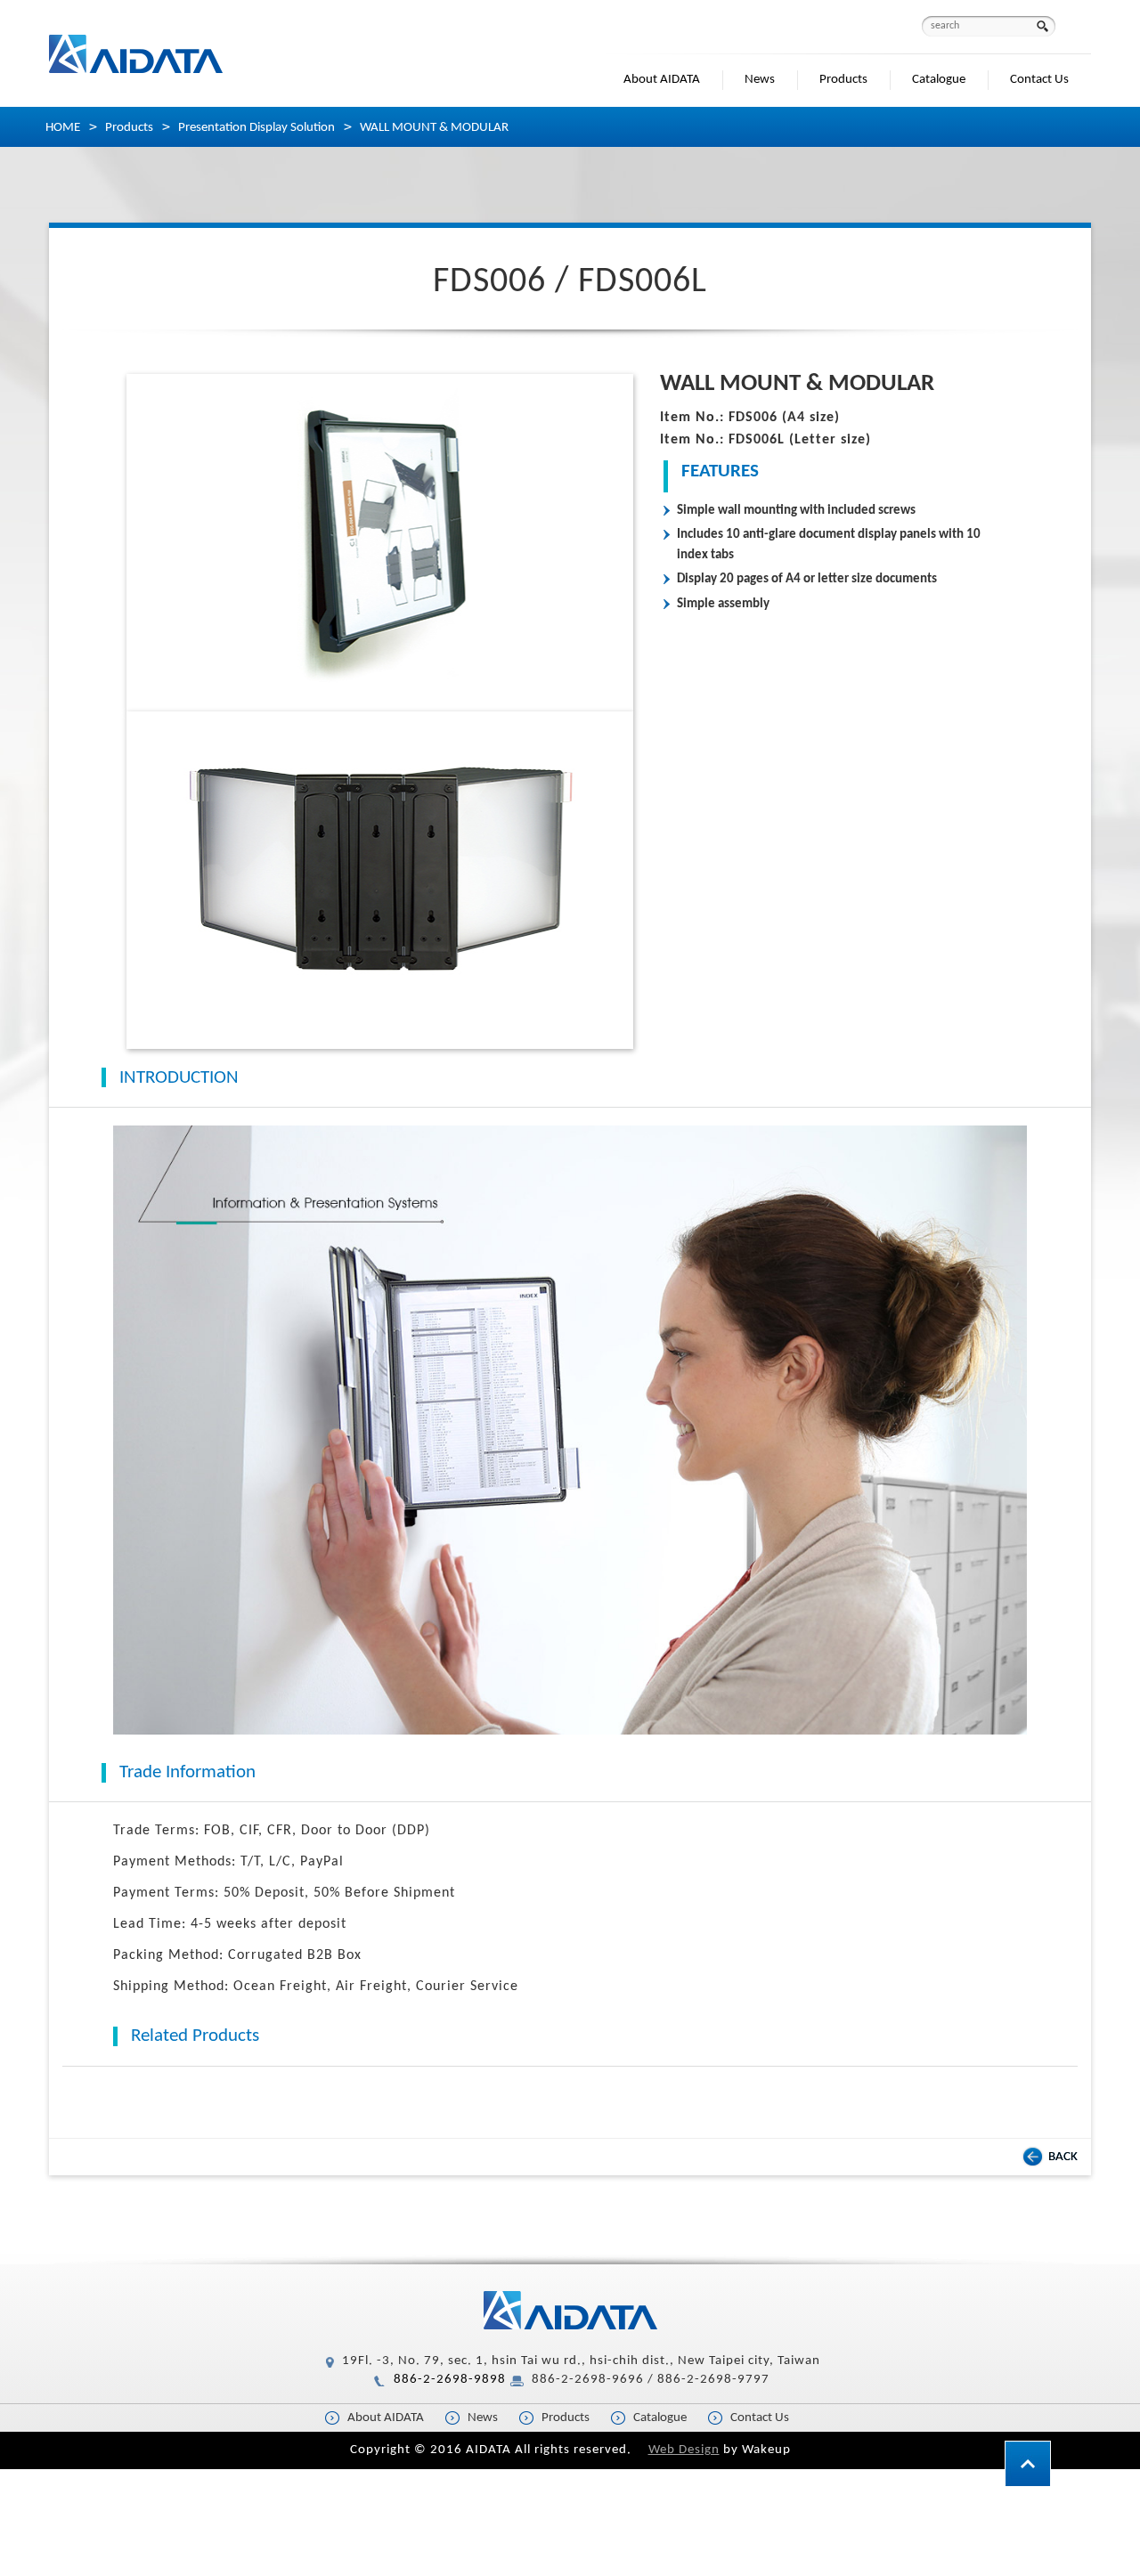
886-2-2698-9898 (450, 2380)
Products (843, 80)
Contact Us (1039, 80)
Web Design (684, 2450)
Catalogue (939, 80)
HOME (63, 128)
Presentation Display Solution (256, 128)
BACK (1063, 2157)
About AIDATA (662, 80)
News (760, 80)
